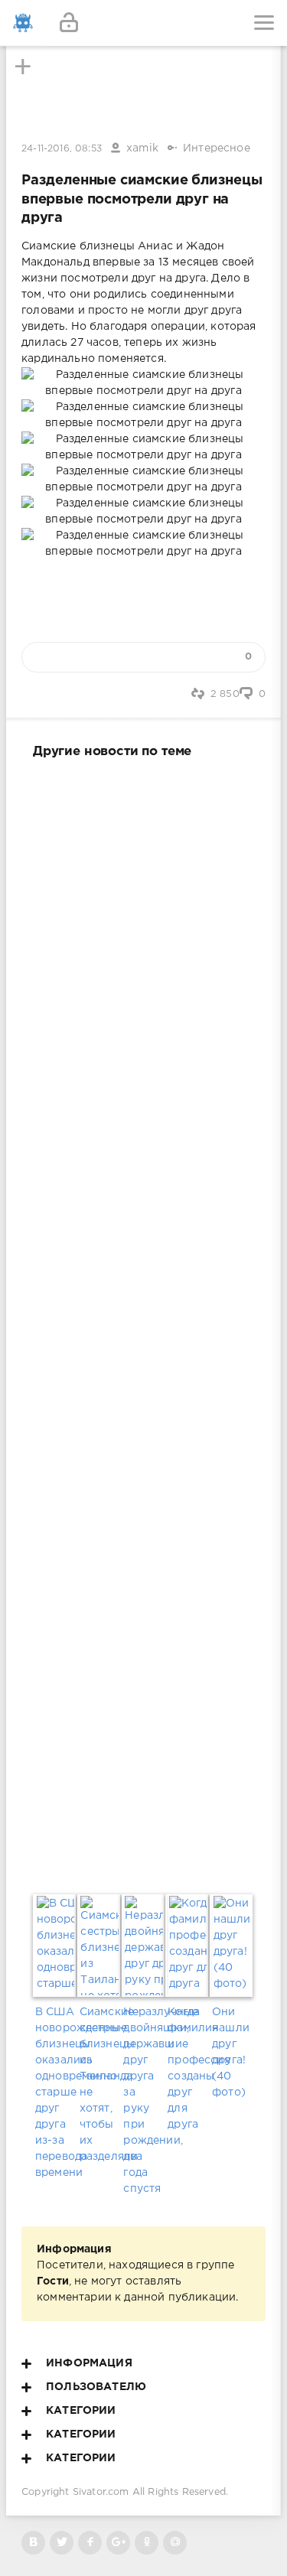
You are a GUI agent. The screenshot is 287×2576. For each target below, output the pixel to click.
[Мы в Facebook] (90, 2543)
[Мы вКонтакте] (33, 2543)
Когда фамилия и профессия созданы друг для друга (188, 2068)
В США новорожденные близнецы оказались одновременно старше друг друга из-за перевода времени (55, 2092)
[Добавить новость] (143, 23)
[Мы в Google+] (118, 2543)
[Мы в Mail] (175, 2543)
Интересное (217, 148)
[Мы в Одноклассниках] (147, 2543)
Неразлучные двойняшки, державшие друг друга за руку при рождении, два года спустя (143, 2101)
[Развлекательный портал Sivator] (23, 23)
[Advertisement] (143, 1323)
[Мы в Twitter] (62, 2543)
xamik (142, 148)
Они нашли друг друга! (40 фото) (231, 2052)
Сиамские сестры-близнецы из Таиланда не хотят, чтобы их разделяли (99, 2084)
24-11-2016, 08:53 (62, 149)
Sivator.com (101, 2492)
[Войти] (69, 23)
